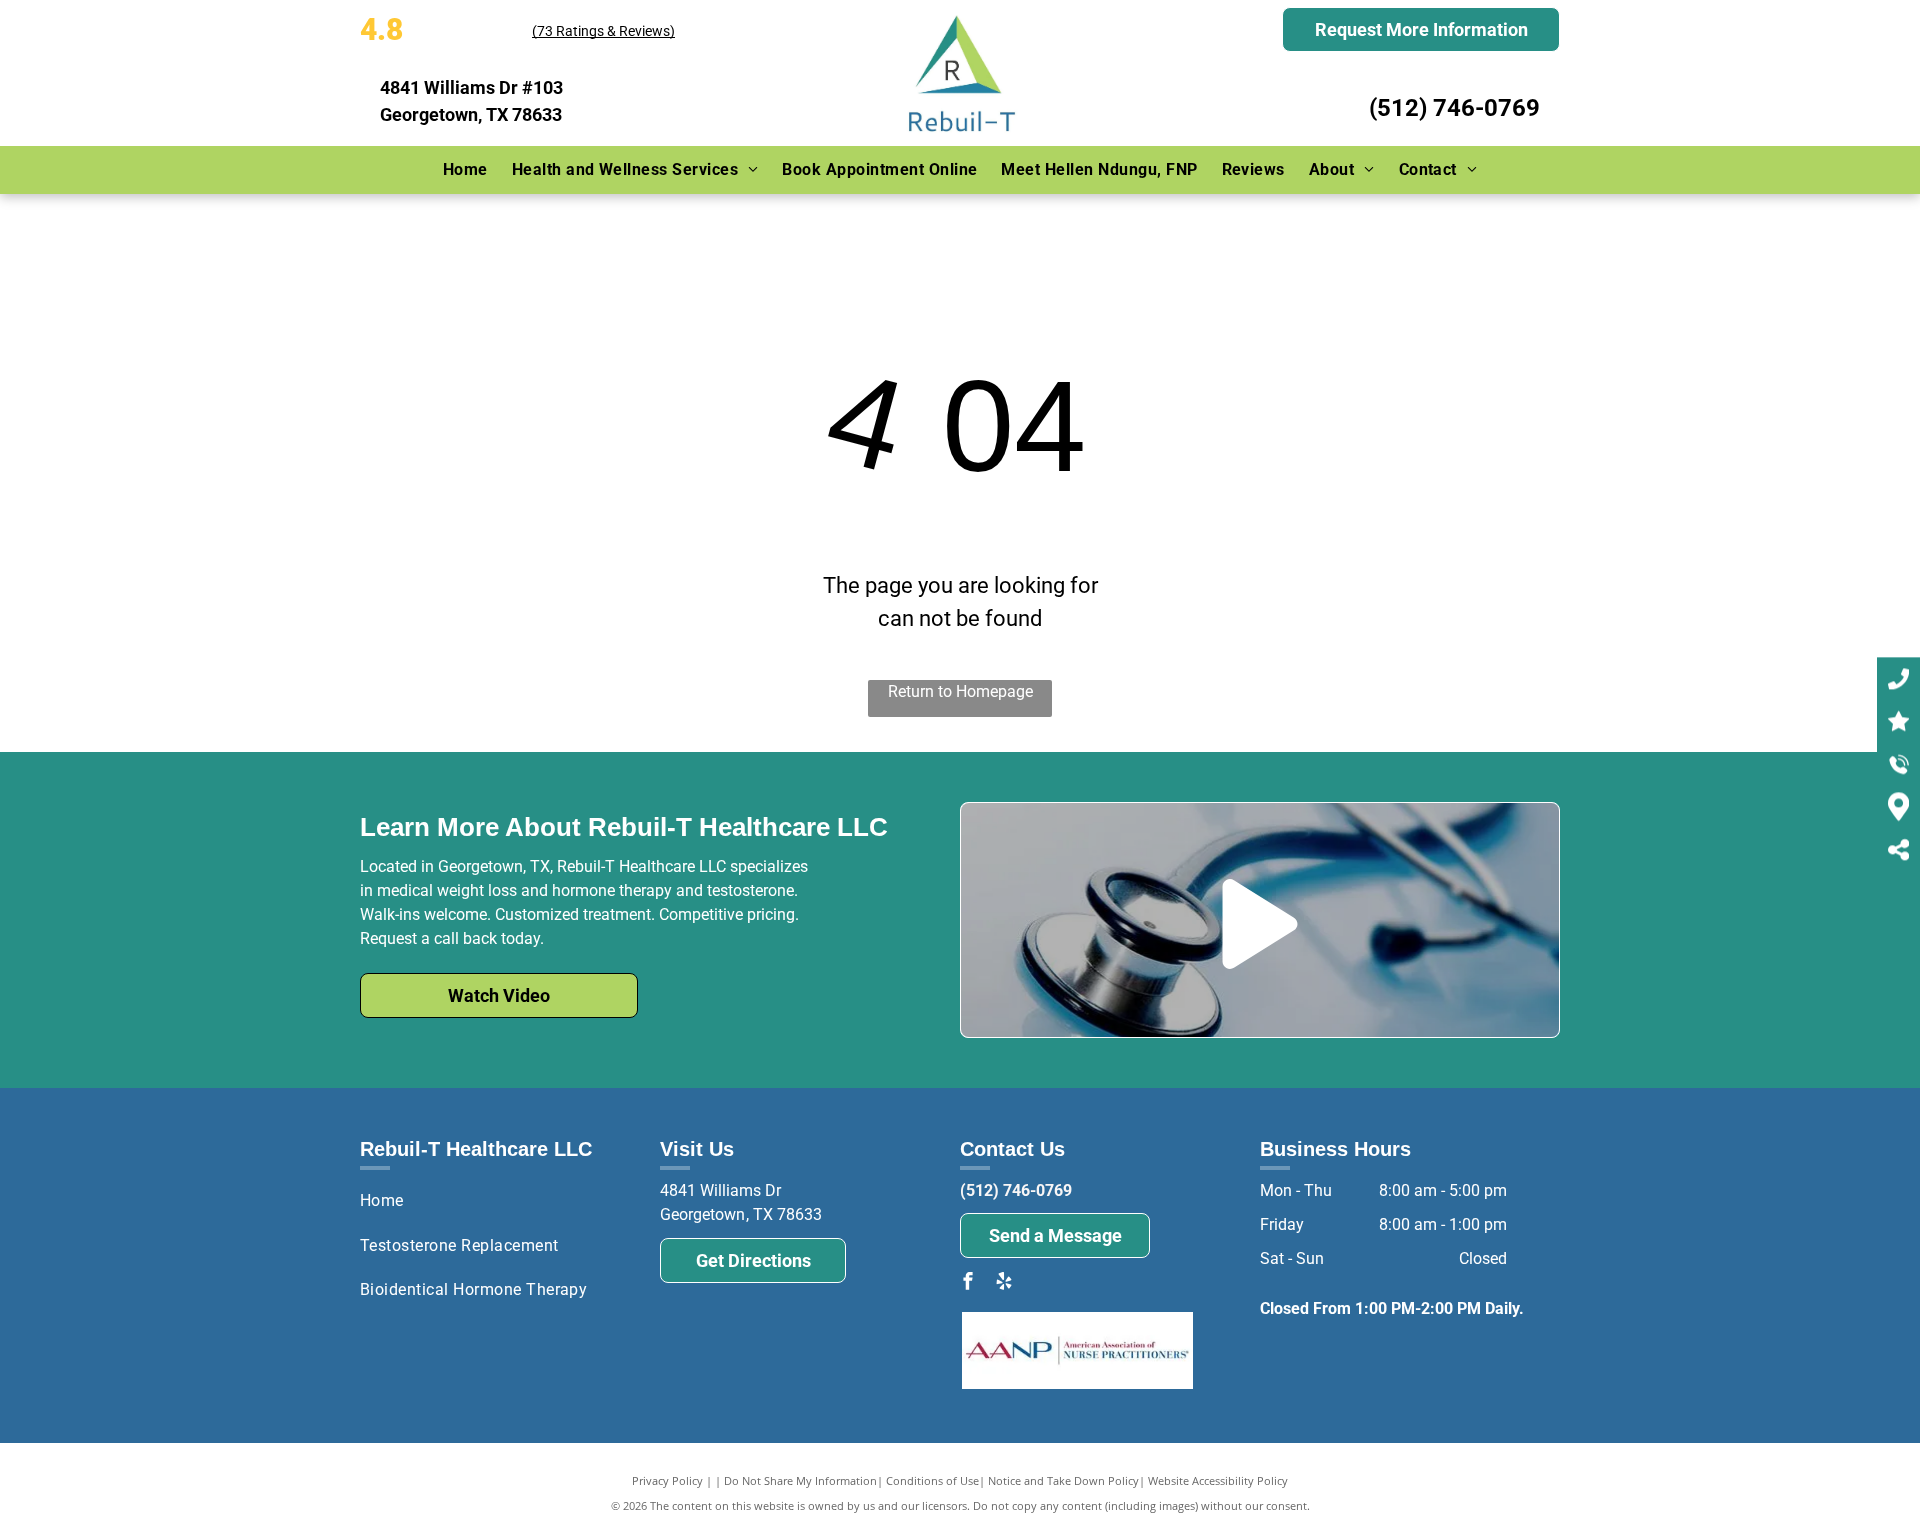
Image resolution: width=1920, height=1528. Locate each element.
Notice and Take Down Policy (1063, 1480)
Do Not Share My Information (800, 1480)
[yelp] (1004, 1283)
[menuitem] (465, 170)
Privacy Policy (667, 1480)
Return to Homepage (960, 691)
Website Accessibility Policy (1218, 1480)
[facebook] (968, 1283)
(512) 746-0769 (1454, 108)
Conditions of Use (932, 1480)
